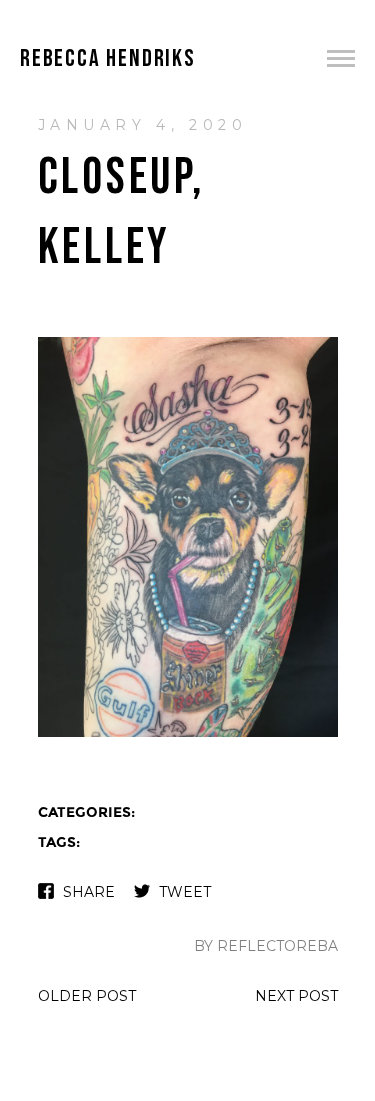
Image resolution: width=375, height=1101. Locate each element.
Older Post (87, 996)
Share (89, 892)
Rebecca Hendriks (108, 58)
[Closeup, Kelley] (188, 734)
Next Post (296, 996)
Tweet (185, 892)
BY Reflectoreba (266, 946)
